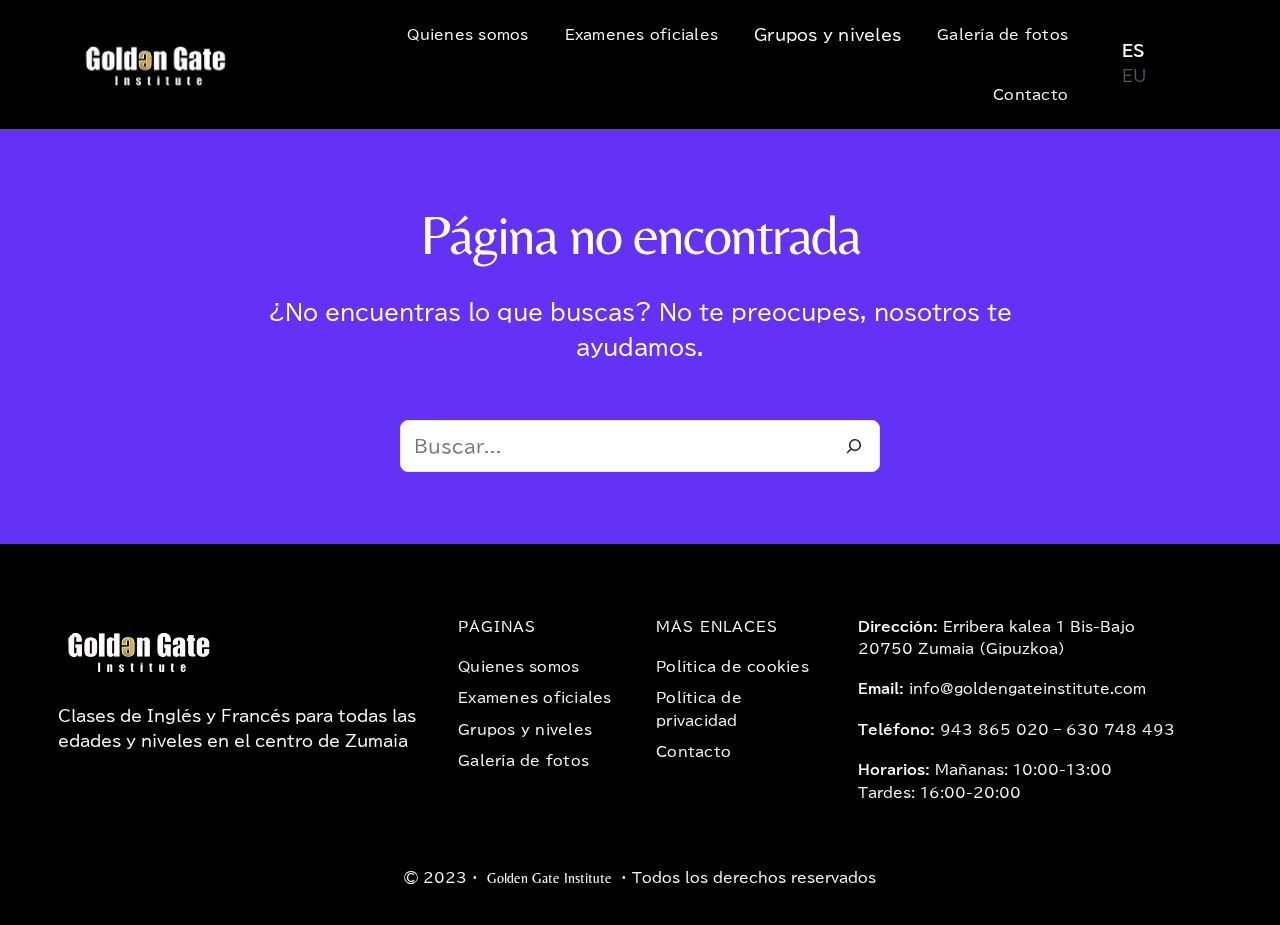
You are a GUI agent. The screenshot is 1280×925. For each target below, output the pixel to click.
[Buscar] (854, 446)
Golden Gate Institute (549, 878)
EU (1134, 76)
